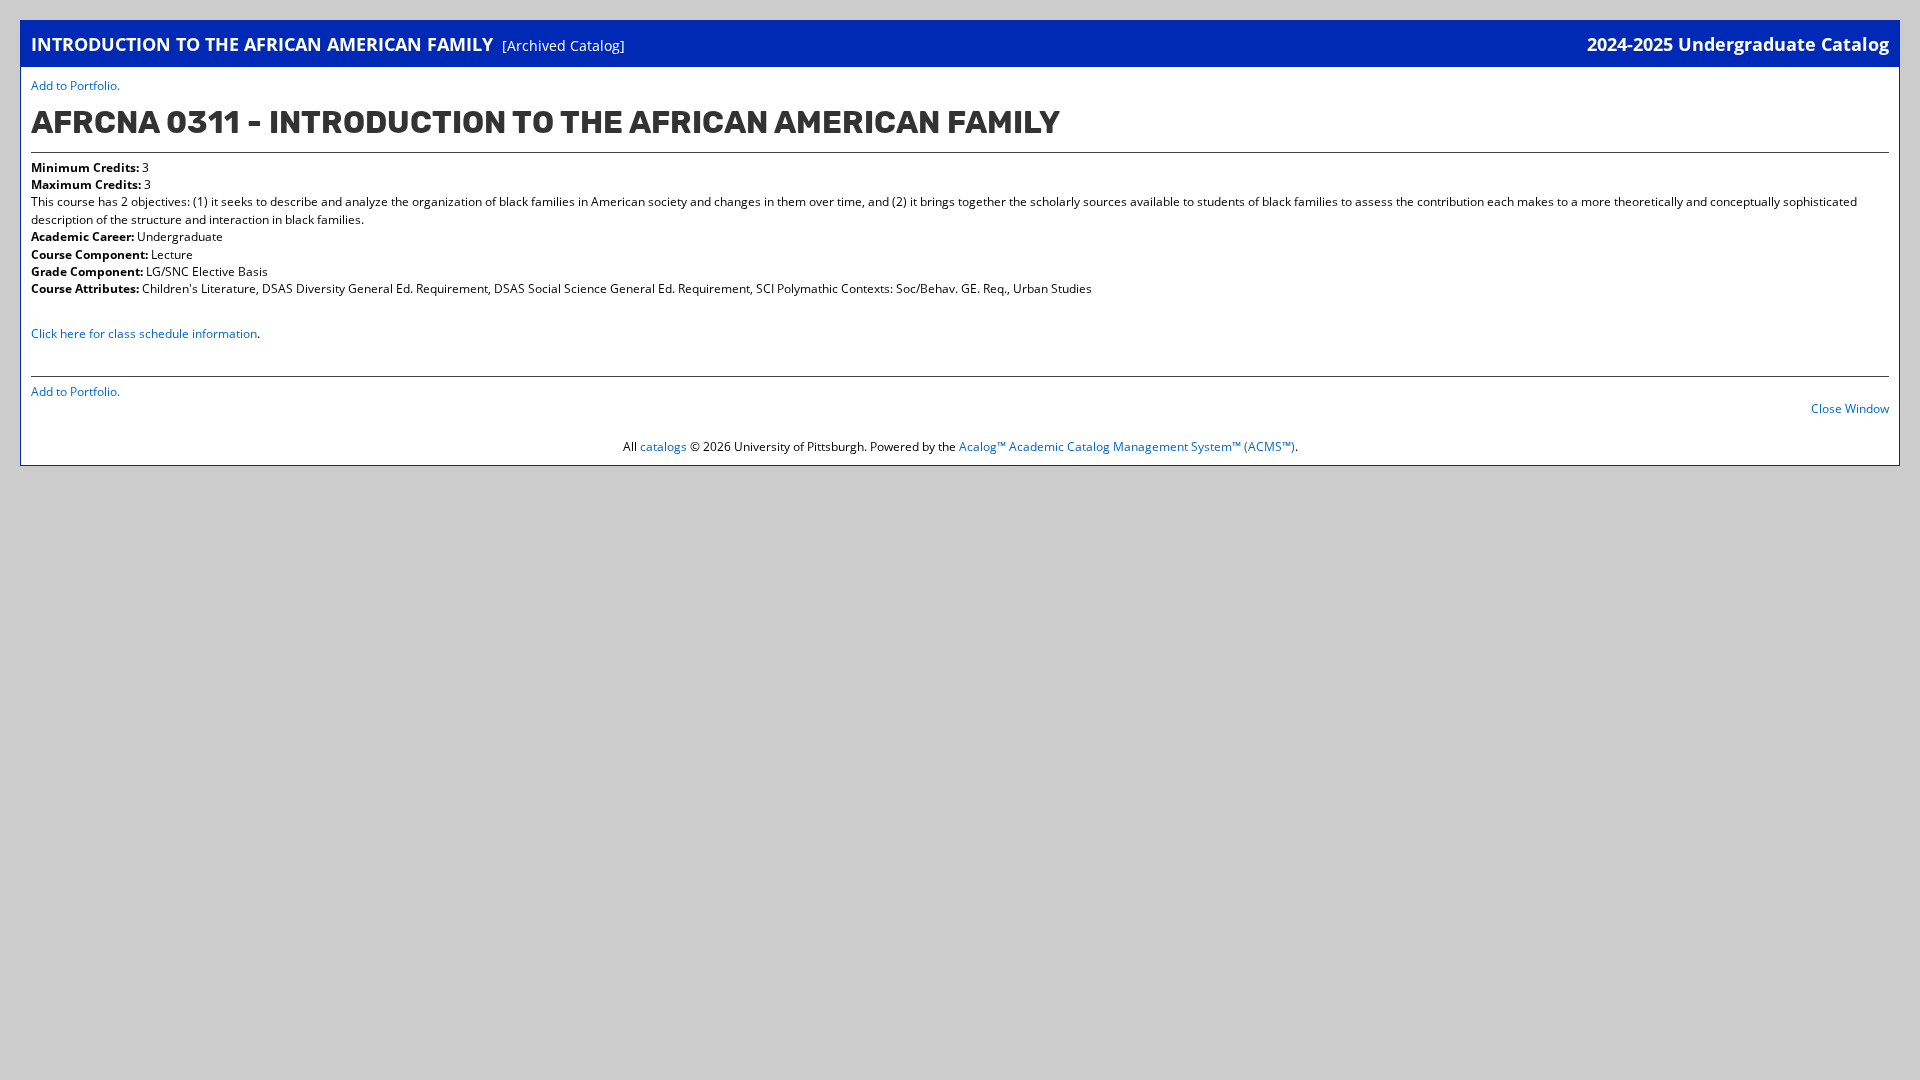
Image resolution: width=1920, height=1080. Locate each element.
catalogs (663, 446)
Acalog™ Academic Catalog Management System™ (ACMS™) (1127, 446)
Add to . (75, 85)
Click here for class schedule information (144, 333)
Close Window (1850, 408)
